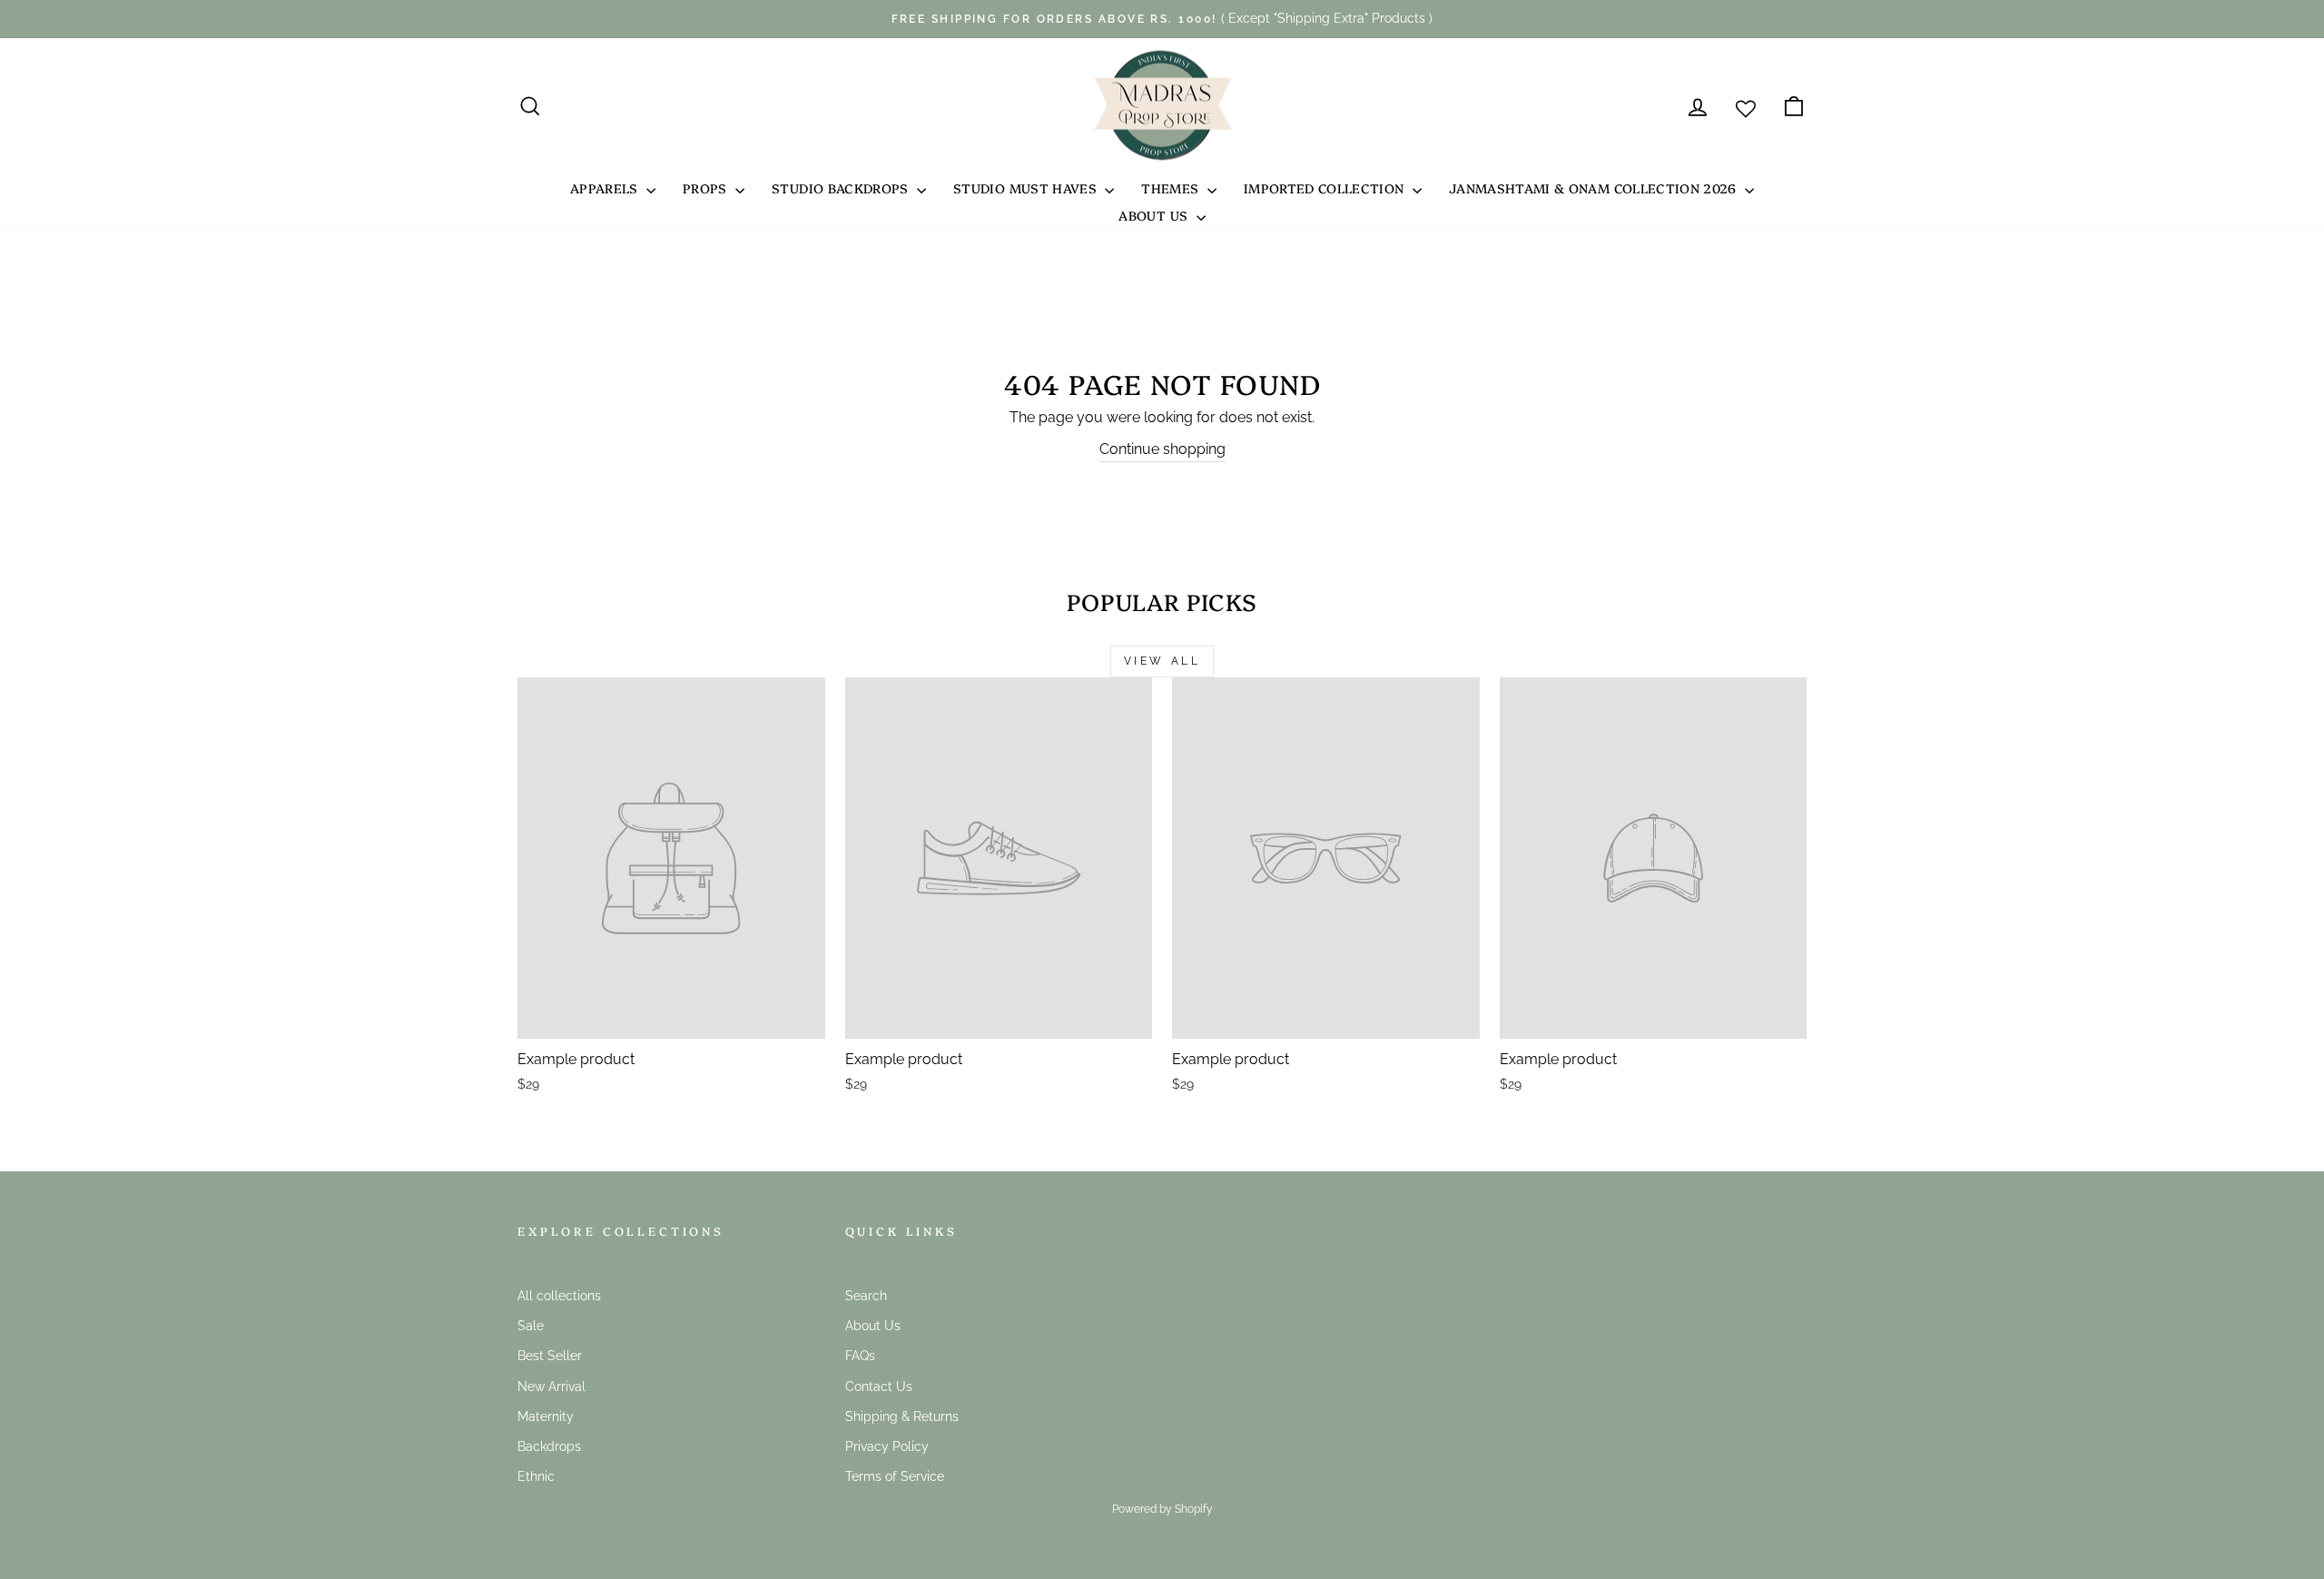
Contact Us (879, 1387)
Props (707, 188)
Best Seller (550, 1356)
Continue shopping (1162, 449)
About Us (1155, 215)
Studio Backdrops (842, 188)
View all (1162, 661)
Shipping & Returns (902, 1416)
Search (866, 1296)
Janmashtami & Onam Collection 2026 (1595, 188)
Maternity (546, 1416)
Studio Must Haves (1027, 188)
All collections (559, 1296)
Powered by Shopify (1162, 1509)
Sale (531, 1326)
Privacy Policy (887, 1446)
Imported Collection (1326, 188)
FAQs (860, 1356)
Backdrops (549, 1446)
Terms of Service (895, 1476)
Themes (1172, 188)
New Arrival (551, 1387)
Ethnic (536, 1476)
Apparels (606, 188)
